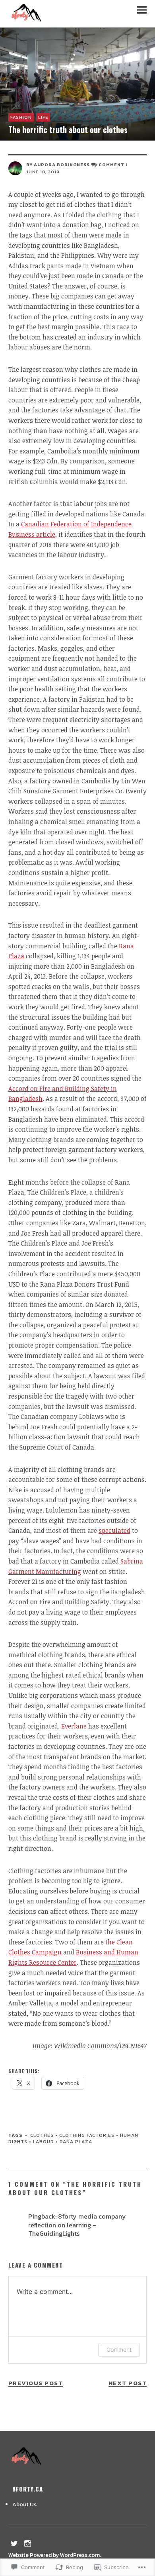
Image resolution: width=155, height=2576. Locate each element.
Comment (119, 2349)
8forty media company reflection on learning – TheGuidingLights (77, 2225)
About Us (24, 2504)
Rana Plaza (76, 2142)
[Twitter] (14, 2543)
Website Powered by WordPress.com (54, 2555)
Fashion (21, 117)
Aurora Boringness (62, 165)
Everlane (74, 1726)
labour (44, 2142)
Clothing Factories (87, 2135)
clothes (42, 2135)
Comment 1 (113, 165)
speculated (114, 1530)
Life (43, 117)
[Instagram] (28, 2543)
